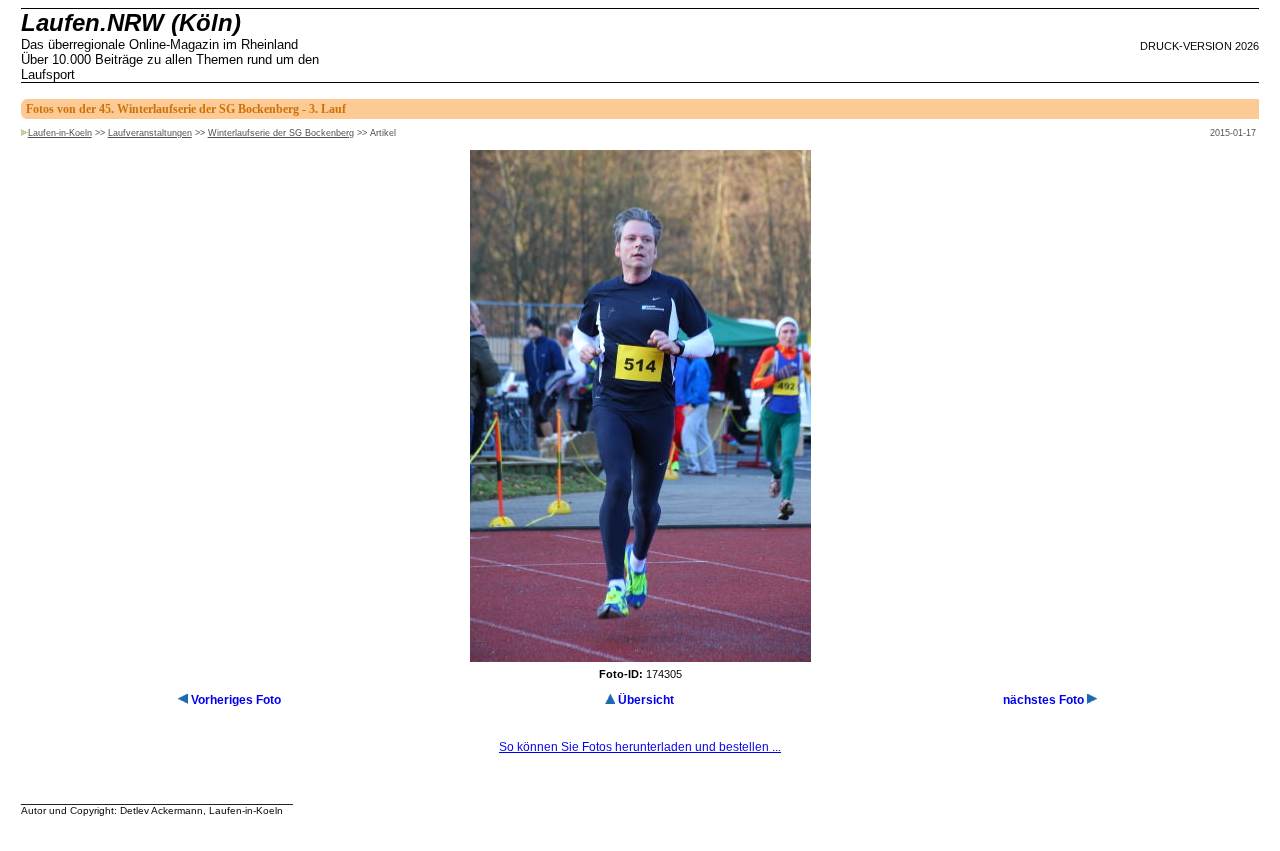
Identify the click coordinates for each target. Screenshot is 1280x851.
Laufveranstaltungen (150, 133)
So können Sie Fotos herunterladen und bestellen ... (640, 747)
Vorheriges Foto (236, 700)
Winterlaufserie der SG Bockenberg (281, 133)
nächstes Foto (1043, 700)
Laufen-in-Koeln (60, 133)
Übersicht (646, 700)
